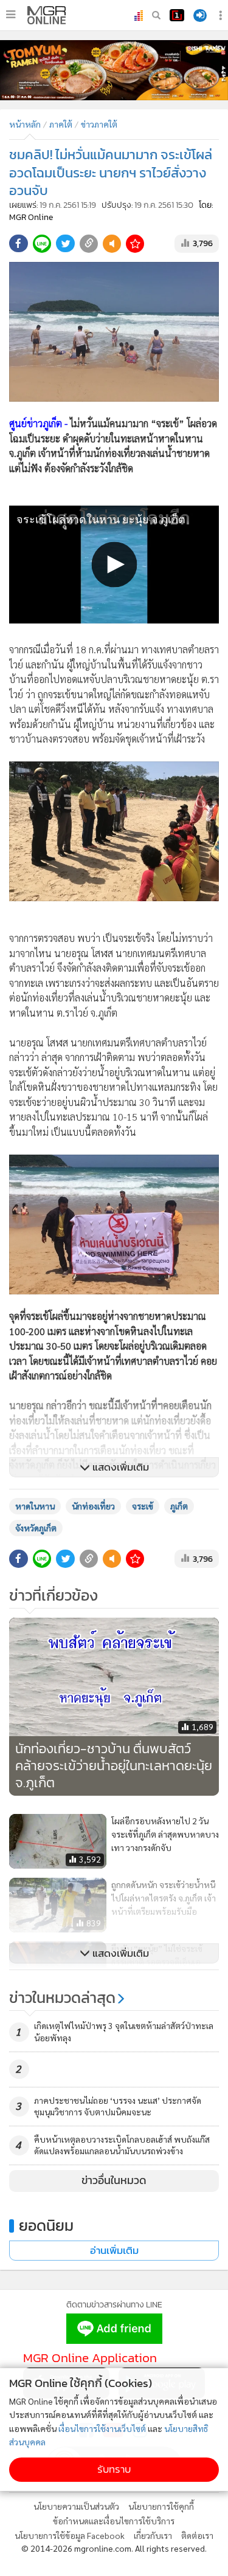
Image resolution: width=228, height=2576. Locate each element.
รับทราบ (114, 2469)
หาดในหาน (35, 1506)
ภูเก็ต (179, 1506)
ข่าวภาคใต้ (99, 124)
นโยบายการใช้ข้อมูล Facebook (70, 2535)
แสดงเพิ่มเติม (119, 1467)
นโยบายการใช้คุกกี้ (161, 2506)
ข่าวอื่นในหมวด (114, 2180)
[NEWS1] (177, 15)
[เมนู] (11, 15)
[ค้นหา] (156, 15)
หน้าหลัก (25, 124)
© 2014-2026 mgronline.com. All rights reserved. (114, 2548)
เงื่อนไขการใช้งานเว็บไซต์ (102, 2428)
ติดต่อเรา (197, 2535)
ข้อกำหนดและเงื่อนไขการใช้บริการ (114, 2521)
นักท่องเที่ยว (93, 1506)
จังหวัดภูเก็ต (36, 1528)
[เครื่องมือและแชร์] (222, 15)
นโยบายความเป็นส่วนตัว (76, 2506)
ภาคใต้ (61, 124)
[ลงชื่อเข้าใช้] (200, 15)
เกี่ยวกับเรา (153, 2535)
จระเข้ (143, 1506)
